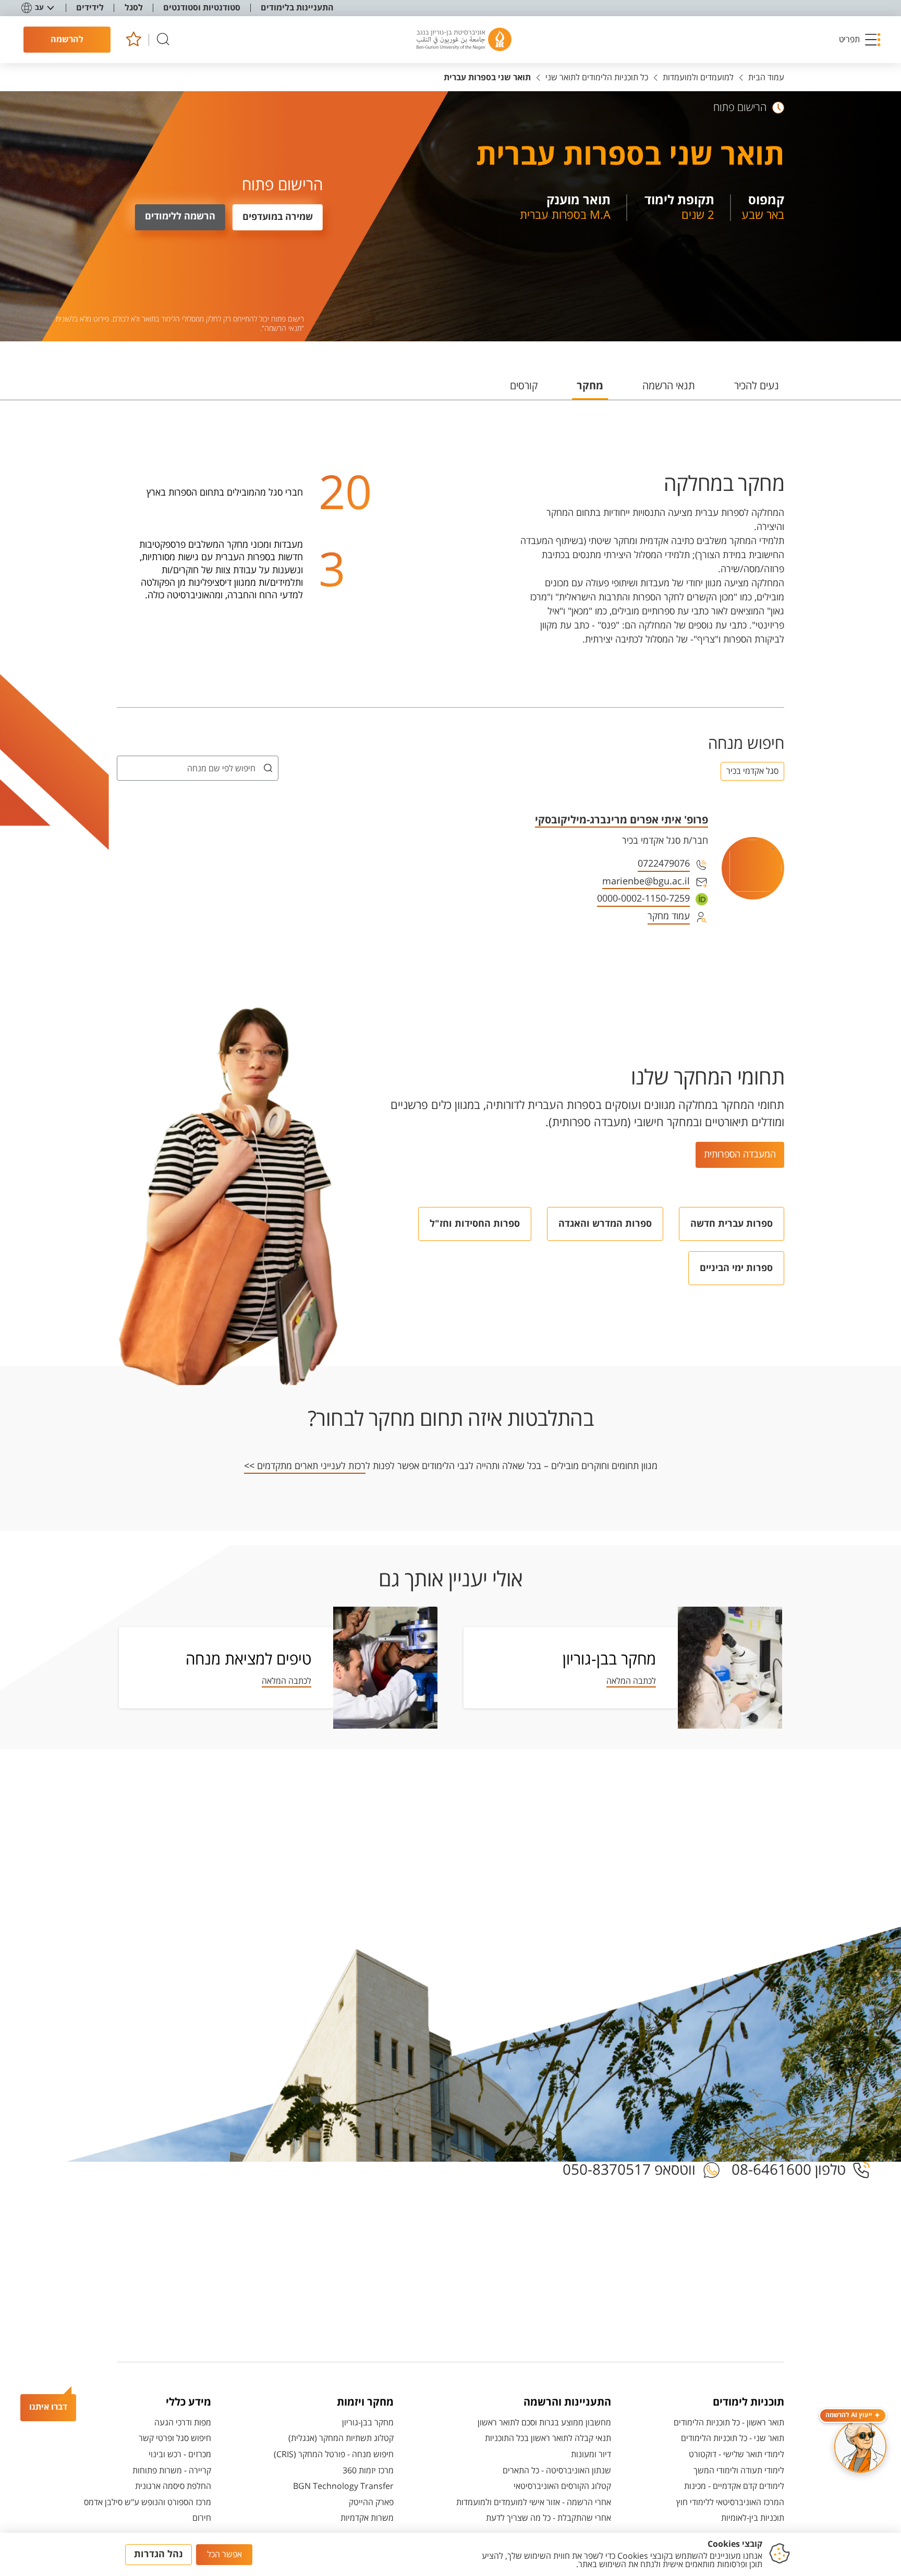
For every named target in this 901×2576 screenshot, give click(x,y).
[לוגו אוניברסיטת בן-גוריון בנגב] (464, 40)
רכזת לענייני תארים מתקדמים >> (305, 1466)
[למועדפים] (133, 40)
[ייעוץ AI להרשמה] (860, 2447)
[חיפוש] (163, 40)
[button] (860, 40)
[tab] (757, 390)
